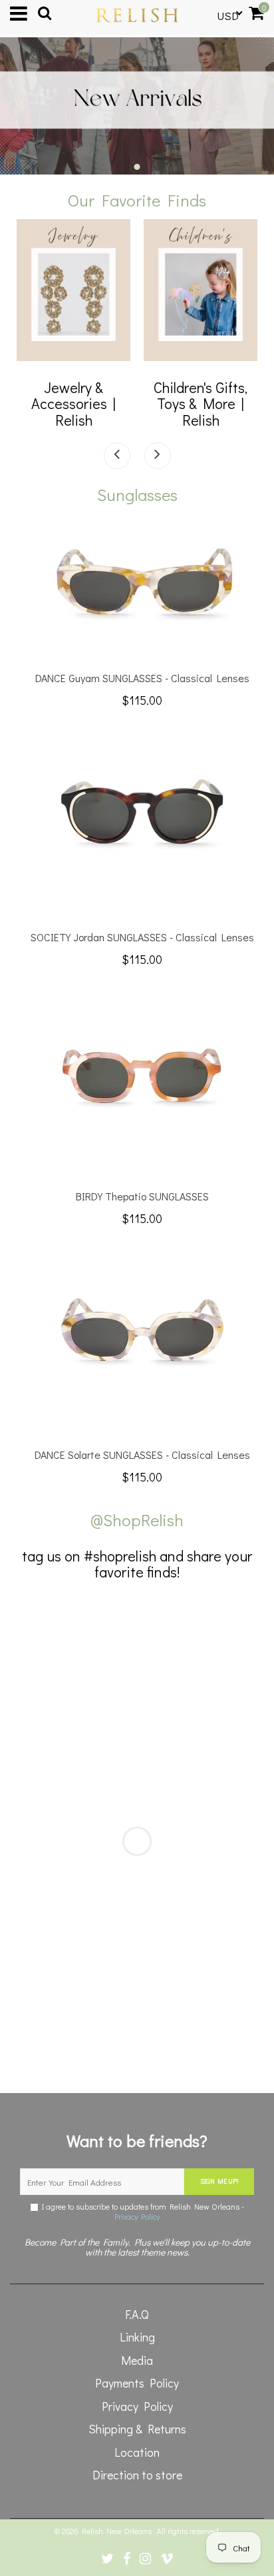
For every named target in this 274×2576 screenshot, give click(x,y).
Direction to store (137, 2475)
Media (137, 2360)
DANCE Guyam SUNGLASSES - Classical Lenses (142, 678)
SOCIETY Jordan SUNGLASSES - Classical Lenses (142, 937)
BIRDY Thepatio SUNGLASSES (142, 1196)
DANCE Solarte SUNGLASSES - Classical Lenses (142, 1455)
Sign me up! (219, 2181)
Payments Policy (137, 2383)
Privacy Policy (137, 2216)
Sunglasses (137, 495)
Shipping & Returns (137, 2429)
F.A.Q (137, 2314)
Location (137, 2452)
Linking (137, 2337)
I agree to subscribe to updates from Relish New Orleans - (141, 2212)
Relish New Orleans (118, 2531)
